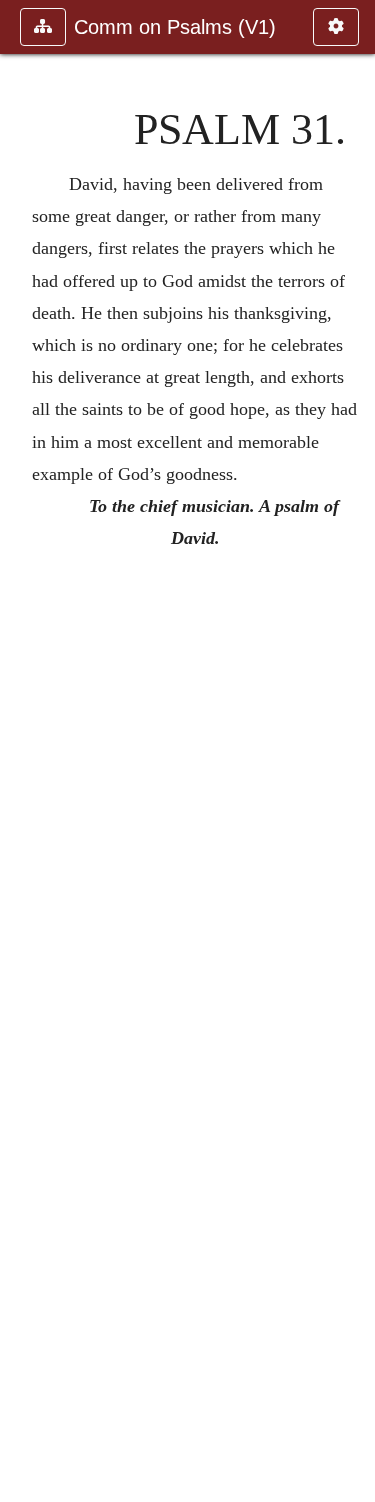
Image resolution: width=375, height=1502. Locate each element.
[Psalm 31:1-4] (352, 751)
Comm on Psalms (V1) (175, 27)
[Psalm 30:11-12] (23, 751)
